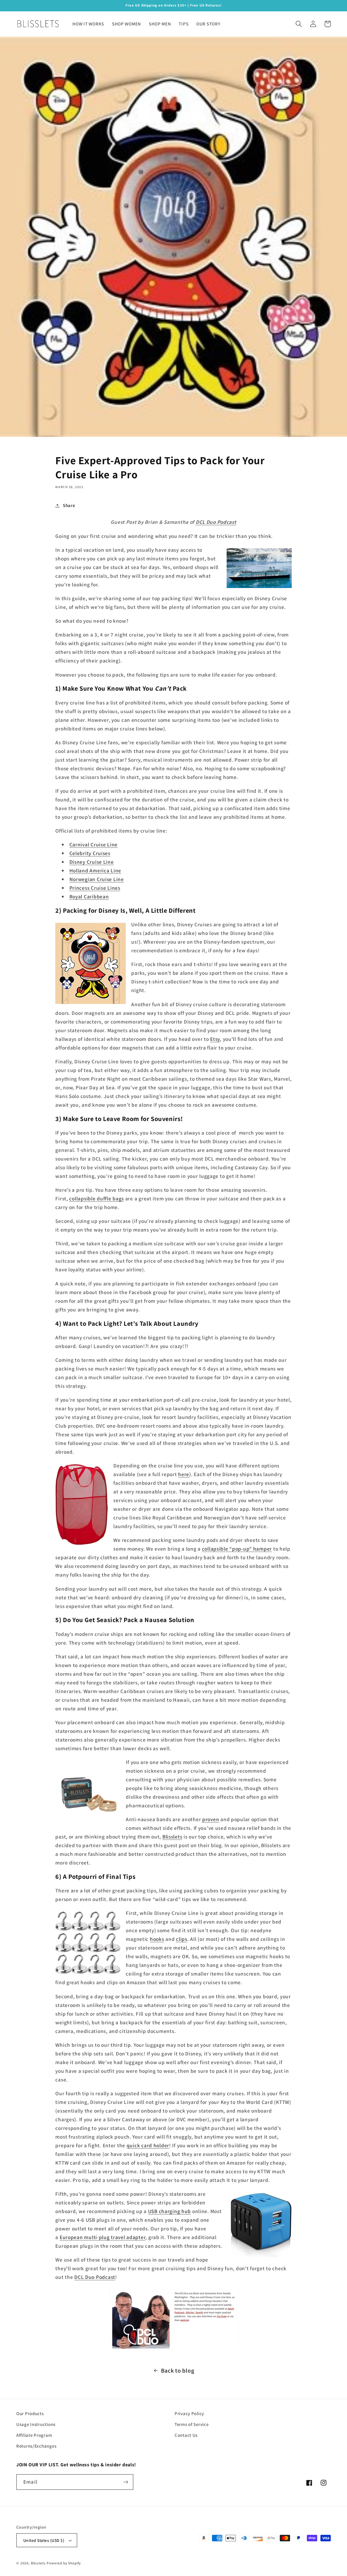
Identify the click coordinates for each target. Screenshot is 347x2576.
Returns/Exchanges (36, 2446)
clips (182, 1939)
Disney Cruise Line (92, 862)
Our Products (30, 2413)
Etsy (215, 1039)
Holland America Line (95, 870)
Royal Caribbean (89, 896)
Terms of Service (192, 2424)
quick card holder (148, 2145)
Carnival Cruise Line (94, 844)
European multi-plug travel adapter (102, 2237)
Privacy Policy (189, 2413)
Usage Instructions (36, 2424)
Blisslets (172, 1837)
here (184, 1474)
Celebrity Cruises (90, 853)
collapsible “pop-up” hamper (237, 1549)
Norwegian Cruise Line (97, 879)
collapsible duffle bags (97, 1198)
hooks (157, 1939)
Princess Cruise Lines (95, 888)
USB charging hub (170, 2211)
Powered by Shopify (64, 2563)
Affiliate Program (34, 2435)
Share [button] (69, 505)
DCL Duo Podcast (216, 522)
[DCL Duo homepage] (173, 2318)
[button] (299, 24)
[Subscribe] (126, 2482)
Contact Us (186, 2435)
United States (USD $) (44, 2540)
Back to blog (178, 2370)
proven (211, 1819)
